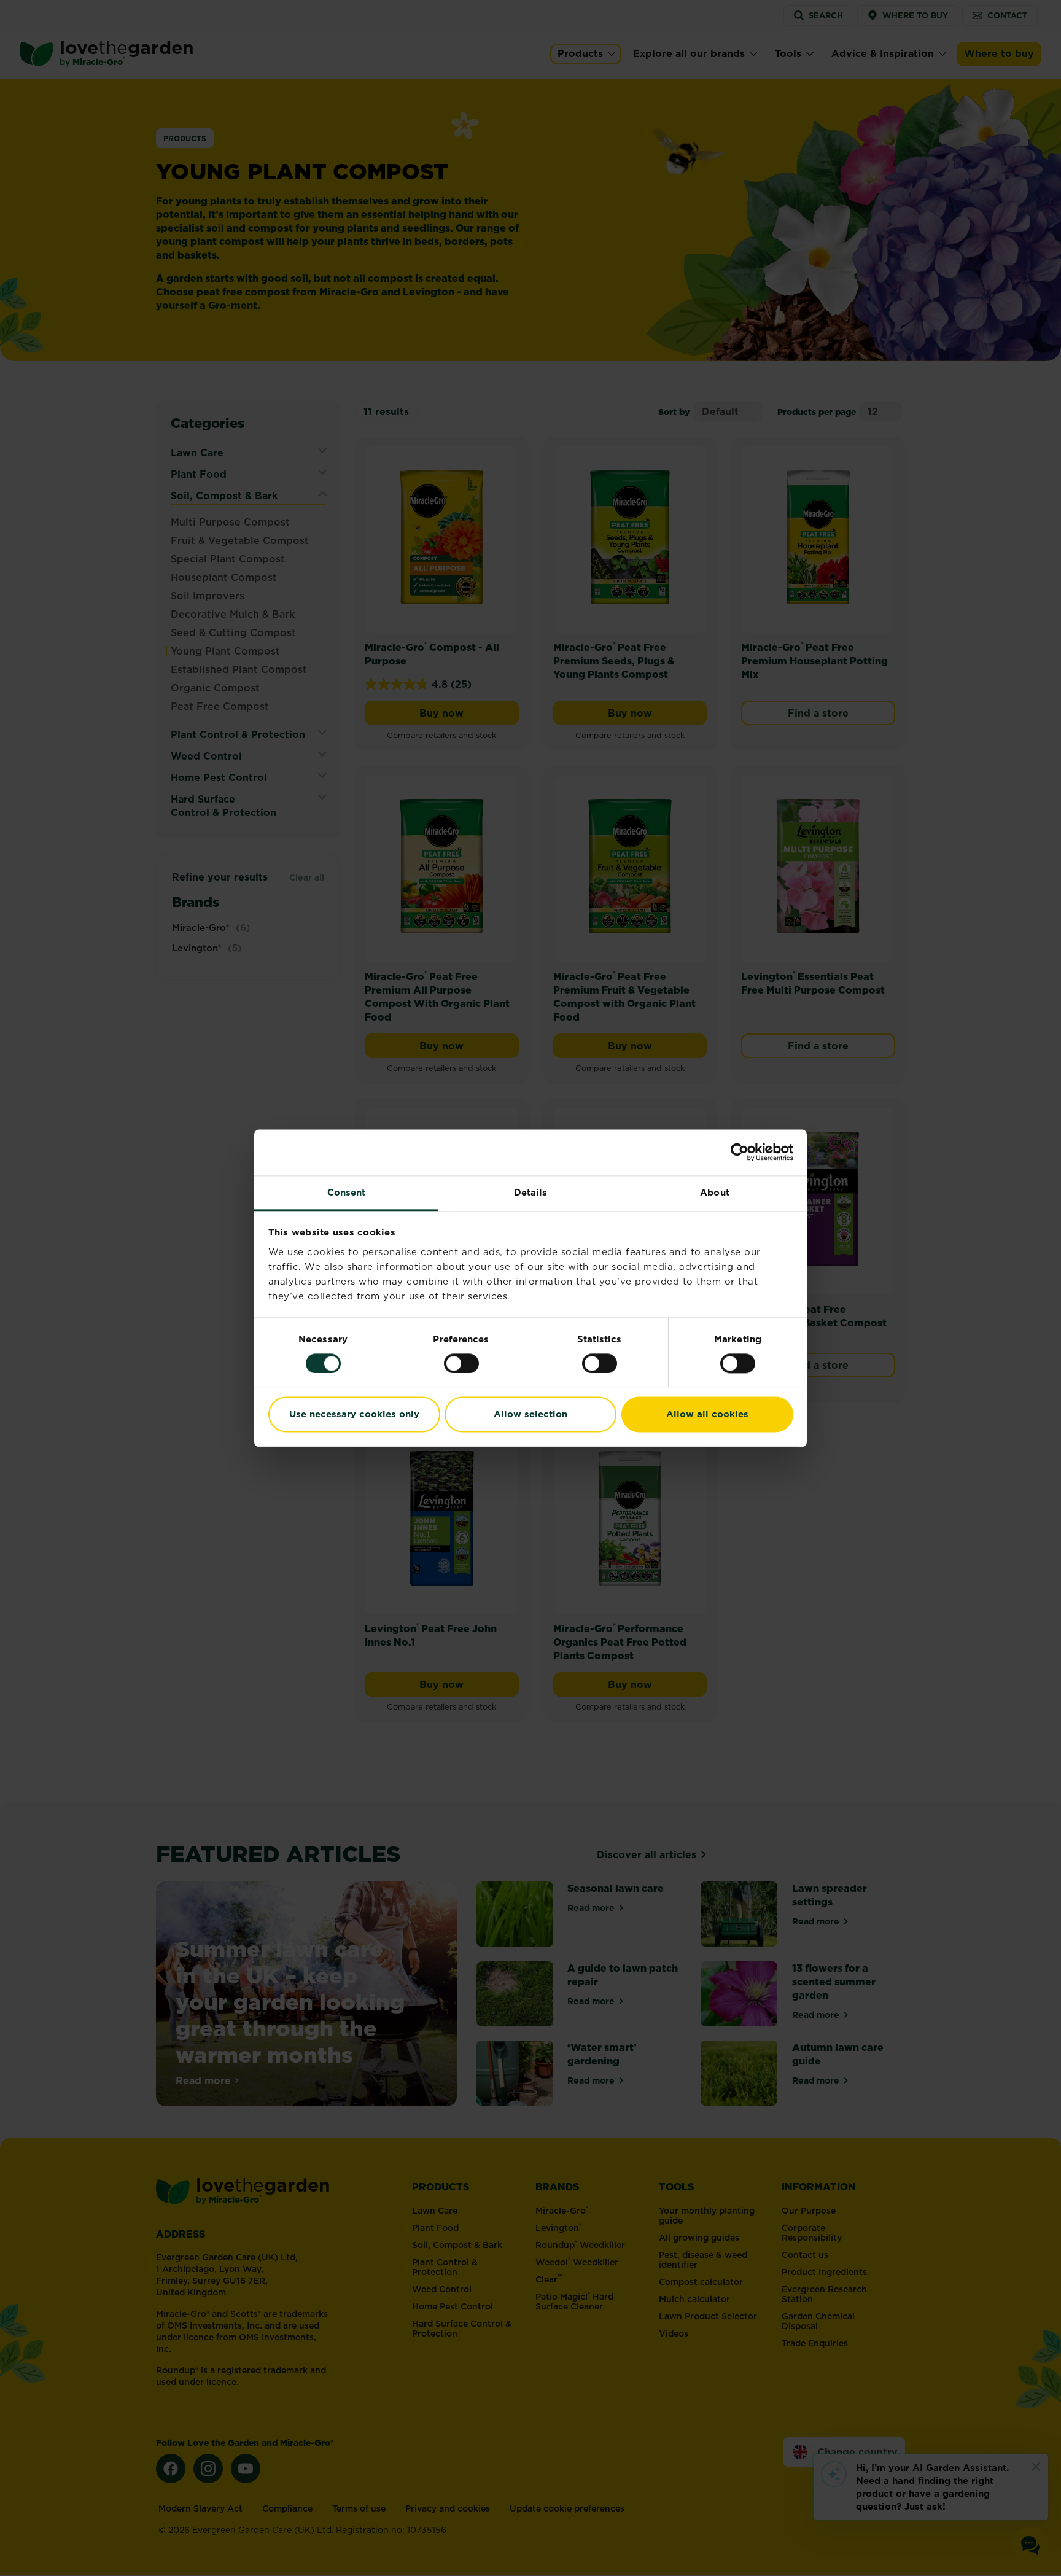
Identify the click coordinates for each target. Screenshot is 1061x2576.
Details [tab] (531, 1192)
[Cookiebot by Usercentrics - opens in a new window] (740, 1152)
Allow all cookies (707, 1414)
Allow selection (530, 1414)
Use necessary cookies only (354, 1414)
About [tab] (715, 1192)
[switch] (461, 1363)
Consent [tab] (347, 1192)
